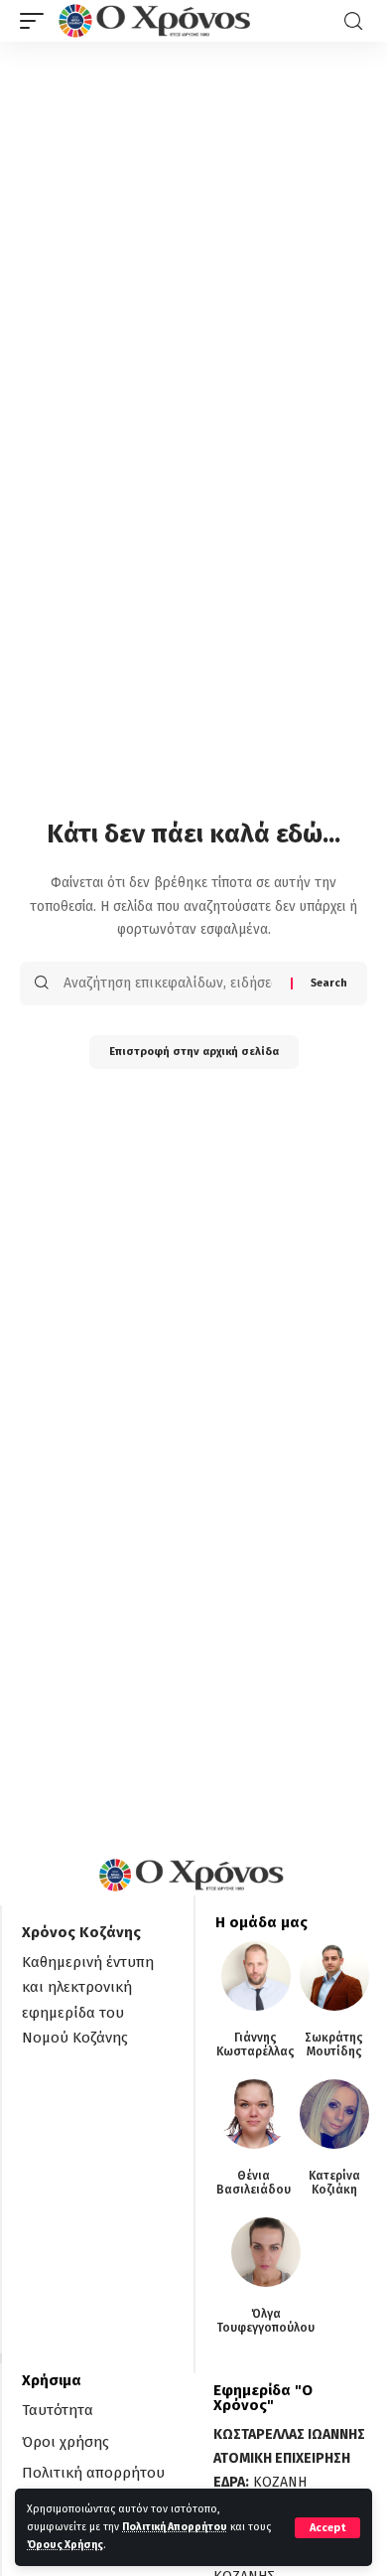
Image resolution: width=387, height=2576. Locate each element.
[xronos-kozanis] (157, 21)
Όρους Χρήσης (65, 2545)
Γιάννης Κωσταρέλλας (256, 2045)
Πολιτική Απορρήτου (175, 2527)
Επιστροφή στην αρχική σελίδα (194, 1052)
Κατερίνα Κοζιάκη (334, 2183)
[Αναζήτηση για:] (170, 984)
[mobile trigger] (37, 21)
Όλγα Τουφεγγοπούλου (265, 2321)
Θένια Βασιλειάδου (254, 2183)
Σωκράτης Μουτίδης (334, 2045)
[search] (353, 21)
